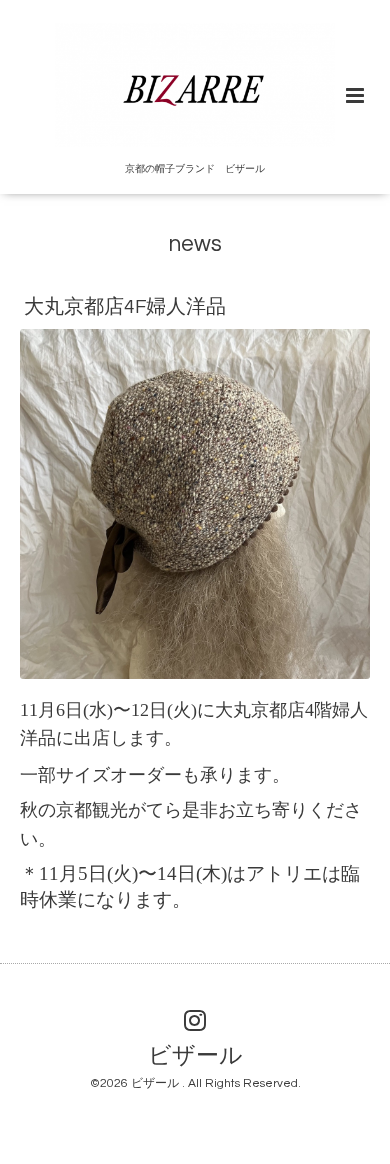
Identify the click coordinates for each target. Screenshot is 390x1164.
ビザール (195, 1055)
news (195, 244)
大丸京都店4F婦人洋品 (125, 307)
